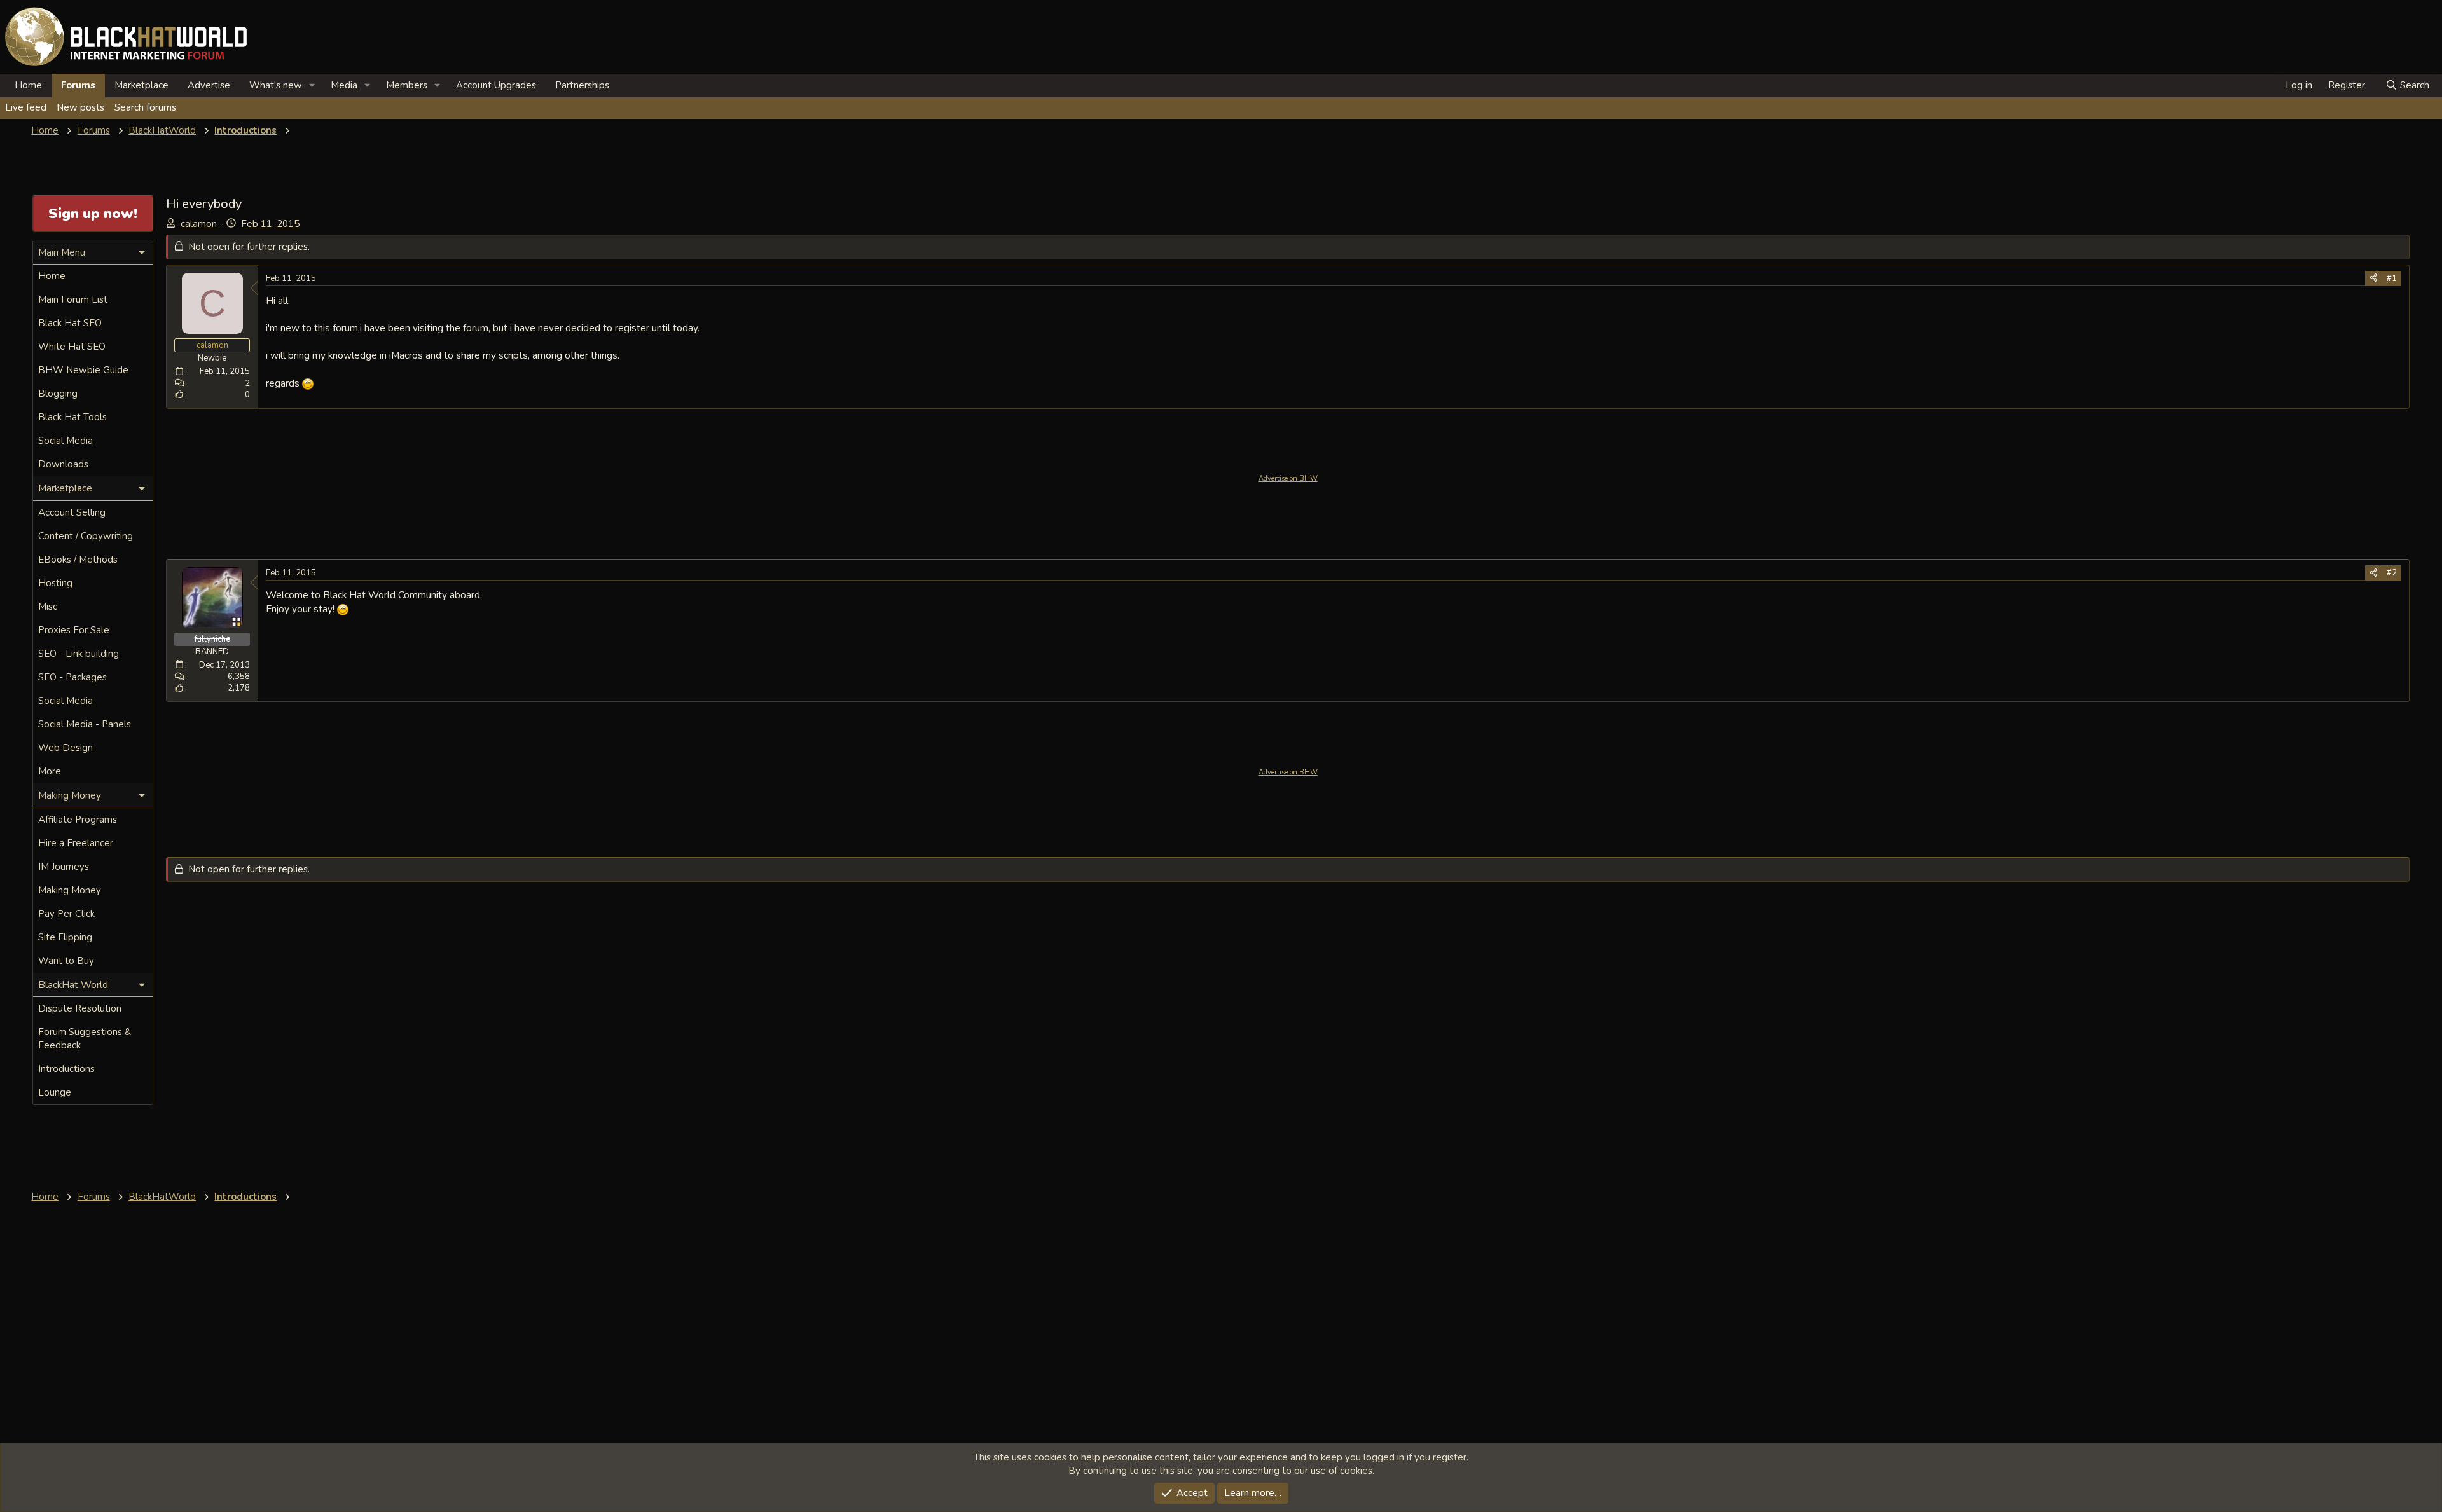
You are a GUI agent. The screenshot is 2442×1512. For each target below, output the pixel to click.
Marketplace (141, 85)
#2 (2392, 573)
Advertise (209, 85)
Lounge (55, 1092)
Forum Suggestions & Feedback (85, 1039)
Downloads (63, 464)
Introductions (66, 1069)
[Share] (2374, 278)
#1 (2392, 278)
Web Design (66, 748)
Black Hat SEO (70, 323)
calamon (199, 224)
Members (407, 85)
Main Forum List (73, 299)
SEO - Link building (79, 654)
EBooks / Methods (78, 560)
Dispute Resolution (80, 1008)
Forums (78, 85)
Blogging (58, 394)
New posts (80, 107)
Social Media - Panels (85, 724)
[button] (312, 86)
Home (28, 85)
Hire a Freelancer (76, 843)
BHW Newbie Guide (83, 370)
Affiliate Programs (78, 820)
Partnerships (582, 85)
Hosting (55, 583)
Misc (48, 607)
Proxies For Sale (74, 630)
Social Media (66, 441)
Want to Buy (66, 961)
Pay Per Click (66, 914)
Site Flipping (65, 937)
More (50, 771)
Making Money (70, 890)
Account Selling (72, 512)
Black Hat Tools (72, 417)
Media (344, 85)
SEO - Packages (72, 677)
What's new (276, 85)
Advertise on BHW (1288, 478)
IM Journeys (64, 867)
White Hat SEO (72, 347)
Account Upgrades (496, 85)
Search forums (145, 107)
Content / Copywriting (86, 536)
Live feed (26, 107)
